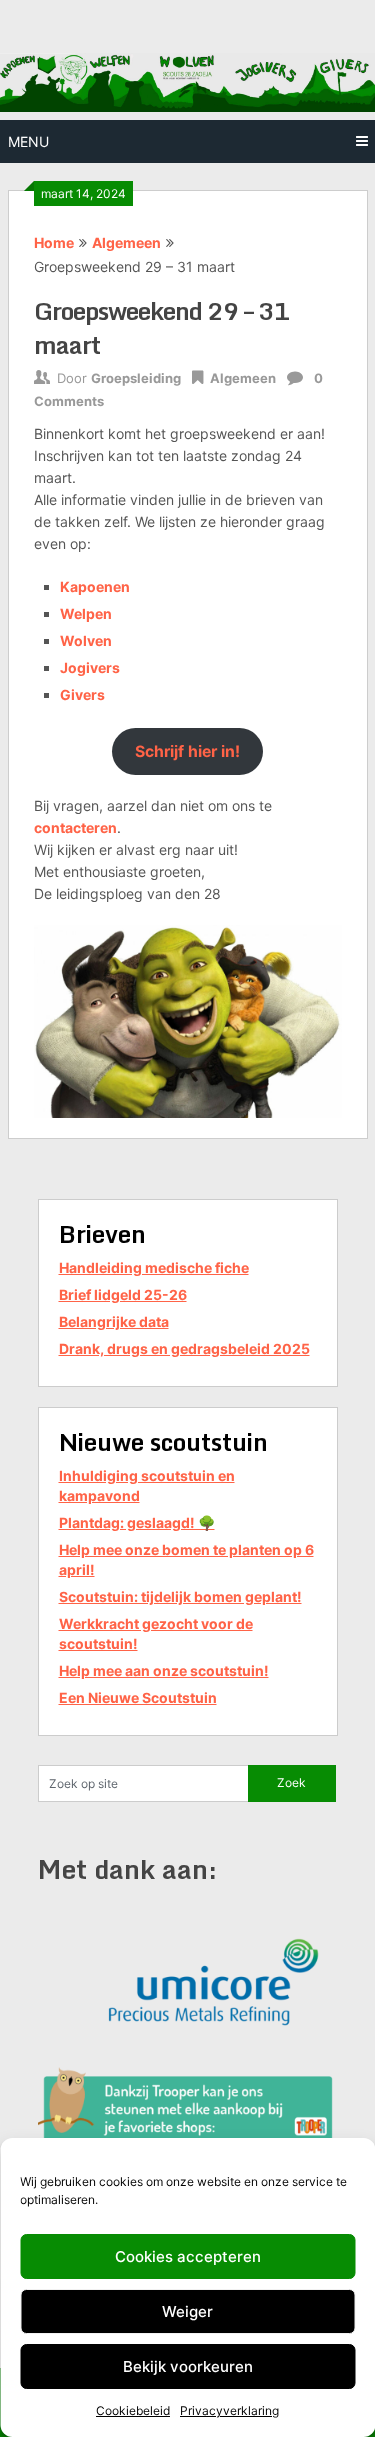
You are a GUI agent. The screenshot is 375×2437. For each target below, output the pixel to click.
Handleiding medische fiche (154, 1267)
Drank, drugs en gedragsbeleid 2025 (184, 1348)
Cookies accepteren (188, 2256)
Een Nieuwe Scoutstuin (138, 1697)
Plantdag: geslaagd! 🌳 (137, 1522)
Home (54, 242)
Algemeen (126, 242)
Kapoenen (95, 586)
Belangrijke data (114, 1321)
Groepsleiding (136, 378)
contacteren (75, 827)
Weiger (187, 2311)
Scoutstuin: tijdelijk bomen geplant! (180, 1596)
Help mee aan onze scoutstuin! (164, 1670)
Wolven (86, 640)
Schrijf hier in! (187, 751)
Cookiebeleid (133, 2410)
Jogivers (90, 667)
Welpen (86, 613)
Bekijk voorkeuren (188, 2366)
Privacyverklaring (229, 2410)
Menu (28, 141)
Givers (82, 694)
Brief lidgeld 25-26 (123, 1294)
